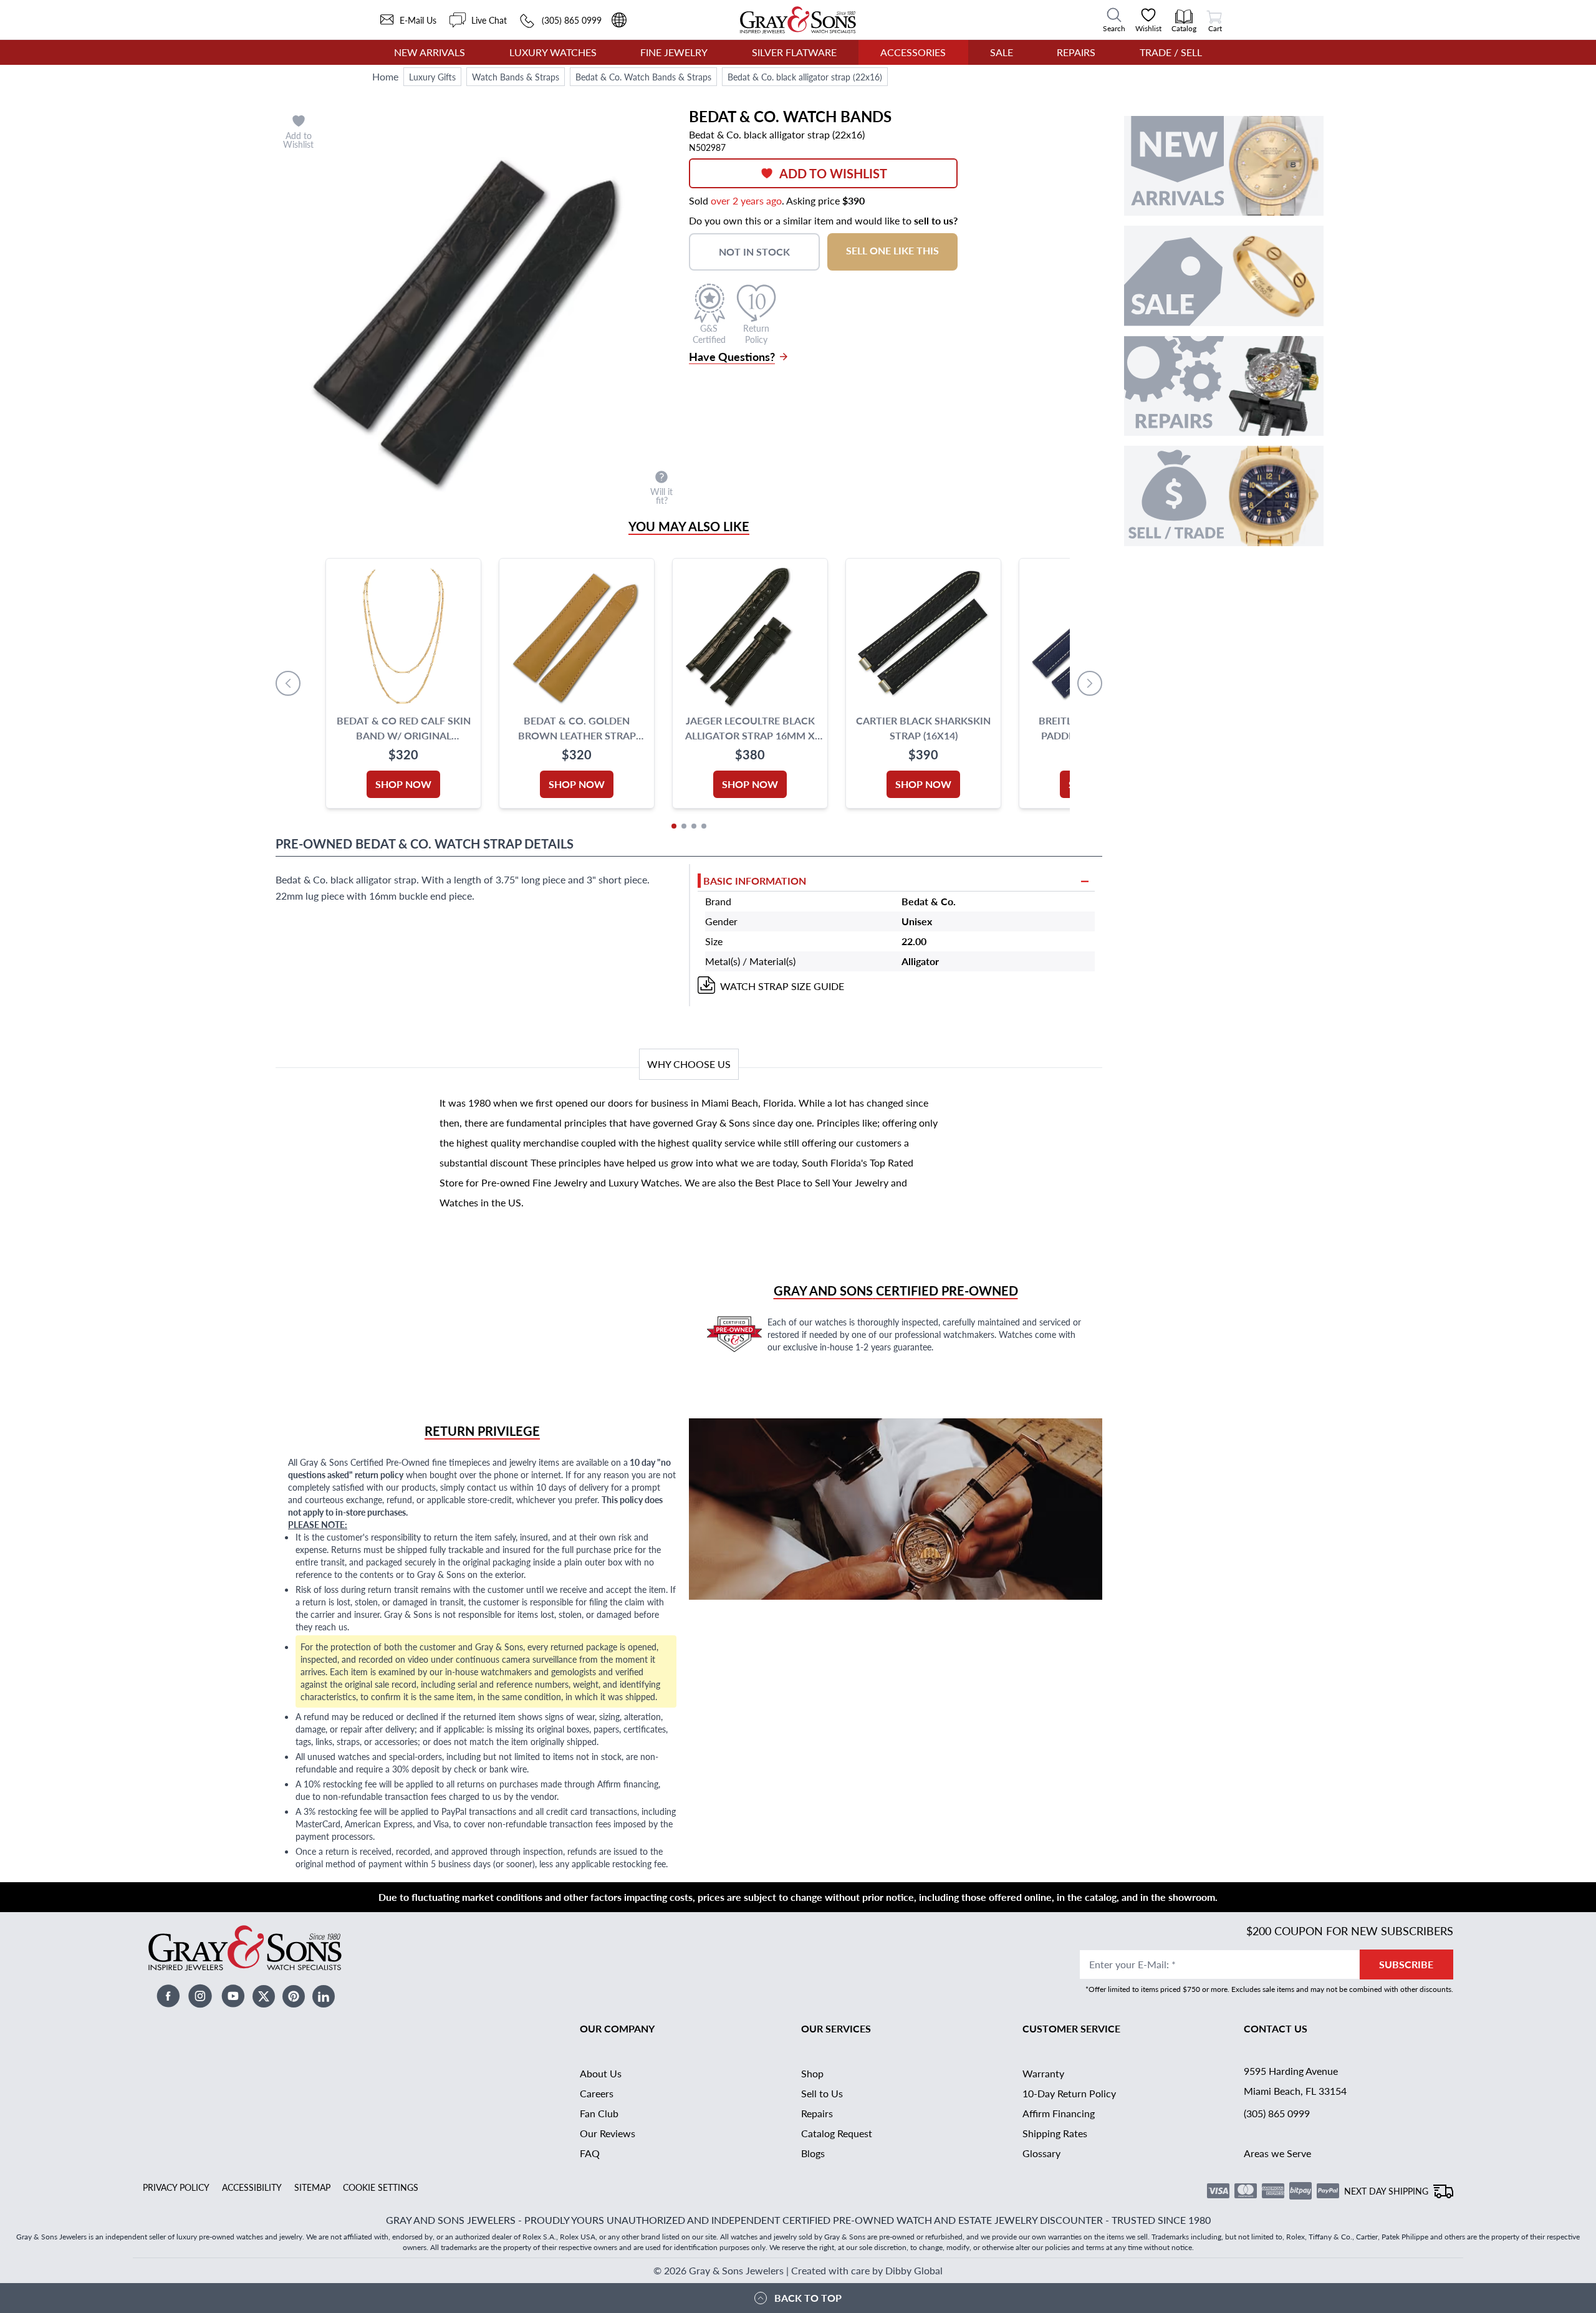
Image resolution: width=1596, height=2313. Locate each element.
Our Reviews (608, 2133)
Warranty (1043, 2073)
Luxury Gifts (432, 77)
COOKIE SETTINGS (381, 2187)
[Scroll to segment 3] (694, 826)
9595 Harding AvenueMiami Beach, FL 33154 (1295, 2081)
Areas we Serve (1277, 2153)
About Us (601, 2073)
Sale (1002, 52)
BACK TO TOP (808, 2298)
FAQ (590, 2153)
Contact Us (1276, 2028)
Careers (597, 2093)
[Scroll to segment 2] (684, 826)
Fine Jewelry (674, 52)
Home (385, 76)
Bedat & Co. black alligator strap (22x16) (805, 77)
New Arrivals (430, 52)
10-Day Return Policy (1069, 2093)
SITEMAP (312, 2187)
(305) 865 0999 (1277, 2113)
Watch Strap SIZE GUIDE (782, 986)
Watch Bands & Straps (516, 77)
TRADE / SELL (1171, 52)
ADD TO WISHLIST (833, 173)
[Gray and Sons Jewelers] (798, 20)
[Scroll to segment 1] (674, 826)
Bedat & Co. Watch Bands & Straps (643, 77)
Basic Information (755, 881)
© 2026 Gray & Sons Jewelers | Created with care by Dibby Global (798, 2270)
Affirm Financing (1059, 2113)
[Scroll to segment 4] (704, 826)
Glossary (1041, 2153)
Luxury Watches (553, 52)
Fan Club (599, 2113)
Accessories (913, 52)
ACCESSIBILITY (252, 2187)
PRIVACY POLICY (176, 2187)
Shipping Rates (1055, 2133)
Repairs (1076, 52)
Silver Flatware (794, 52)
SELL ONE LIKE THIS (892, 250)
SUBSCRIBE (1406, 1964)
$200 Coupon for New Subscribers (1350, 1931)
